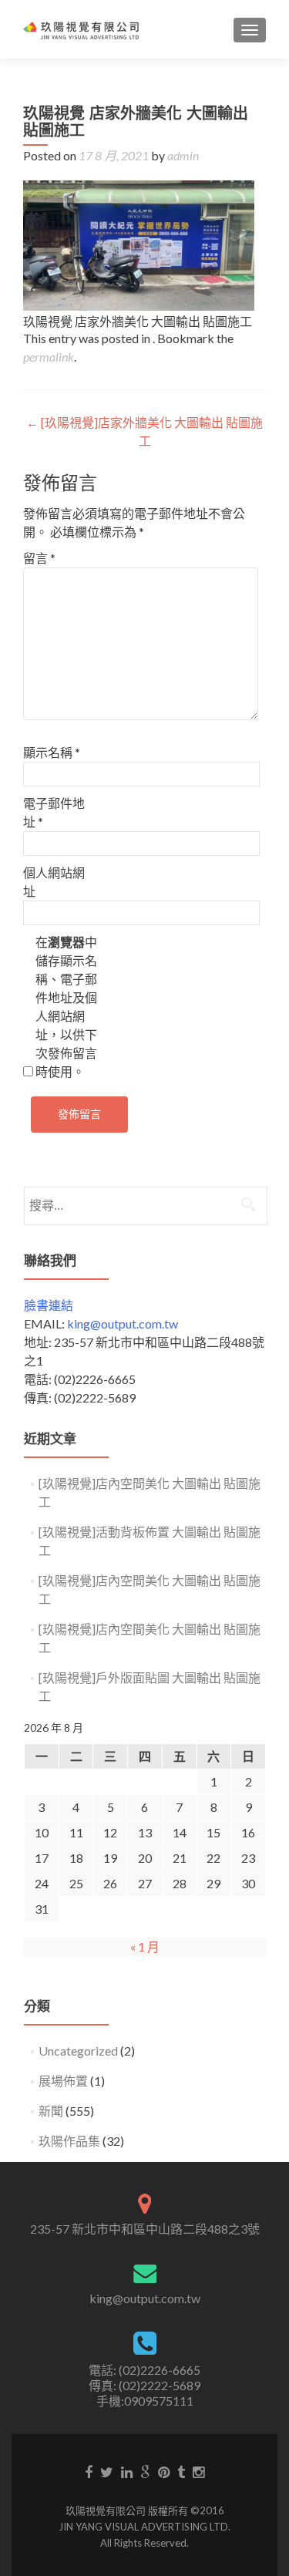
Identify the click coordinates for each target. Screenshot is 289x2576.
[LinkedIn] (127, 2471)
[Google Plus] (145, 2471)
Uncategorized (78, 2051)
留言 (39, 558)
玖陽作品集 (69, 2141)
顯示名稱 (52, 752)
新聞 (51, 2111)
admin (183, 155)
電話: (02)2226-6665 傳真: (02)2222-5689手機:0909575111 (144, 2385)
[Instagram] (198, 2471)
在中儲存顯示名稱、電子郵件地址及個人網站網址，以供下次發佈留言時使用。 (66, 1007)
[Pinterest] (164, 2471)
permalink (49, 357)
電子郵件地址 (54, 812)
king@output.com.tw (123, 1323)
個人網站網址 (54, 882)
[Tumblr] (181, 2471)
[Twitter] (107, 2471)
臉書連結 (49, 1305)
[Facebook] (89, 2471)
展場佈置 (63, 2081)
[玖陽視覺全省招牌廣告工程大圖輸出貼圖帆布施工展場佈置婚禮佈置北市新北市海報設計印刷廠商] (81, 29)
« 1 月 (145, 1946)
